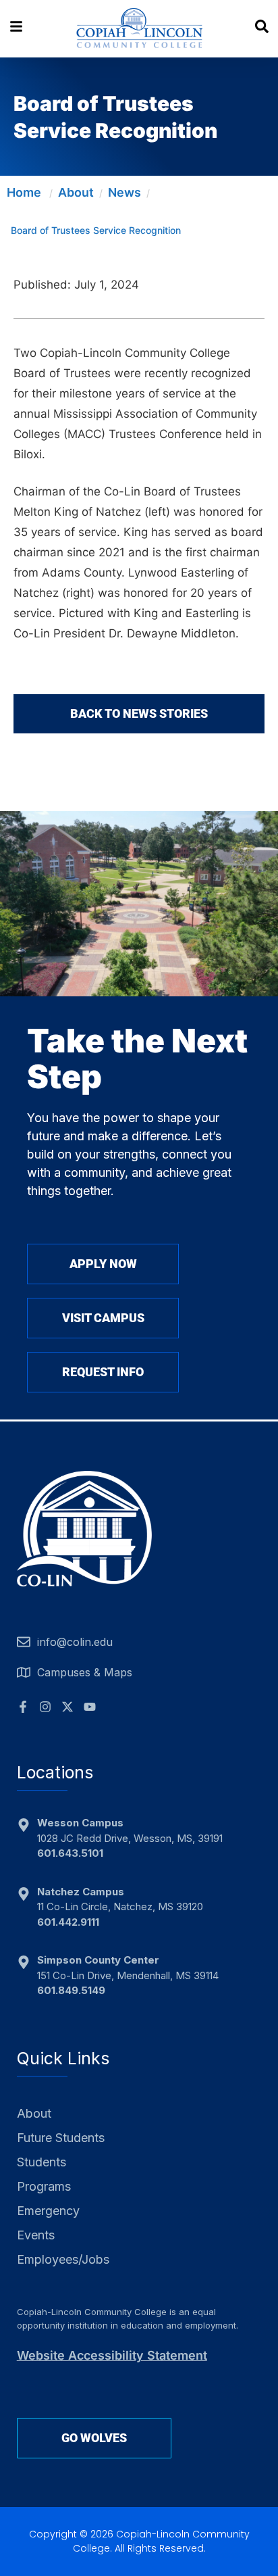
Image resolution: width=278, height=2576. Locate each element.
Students (41, 2162)
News (124, 192)
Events (36, 2235)
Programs (44, 2186)
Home (24, 192)
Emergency (48, 2211)
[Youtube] (90, 1707)
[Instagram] (45, 1707)
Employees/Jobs (63, 2259)
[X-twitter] (67, 1707)
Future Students (61, 2138)
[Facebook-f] (23, 1707)
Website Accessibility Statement (112, 2355)
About (76, 192)
